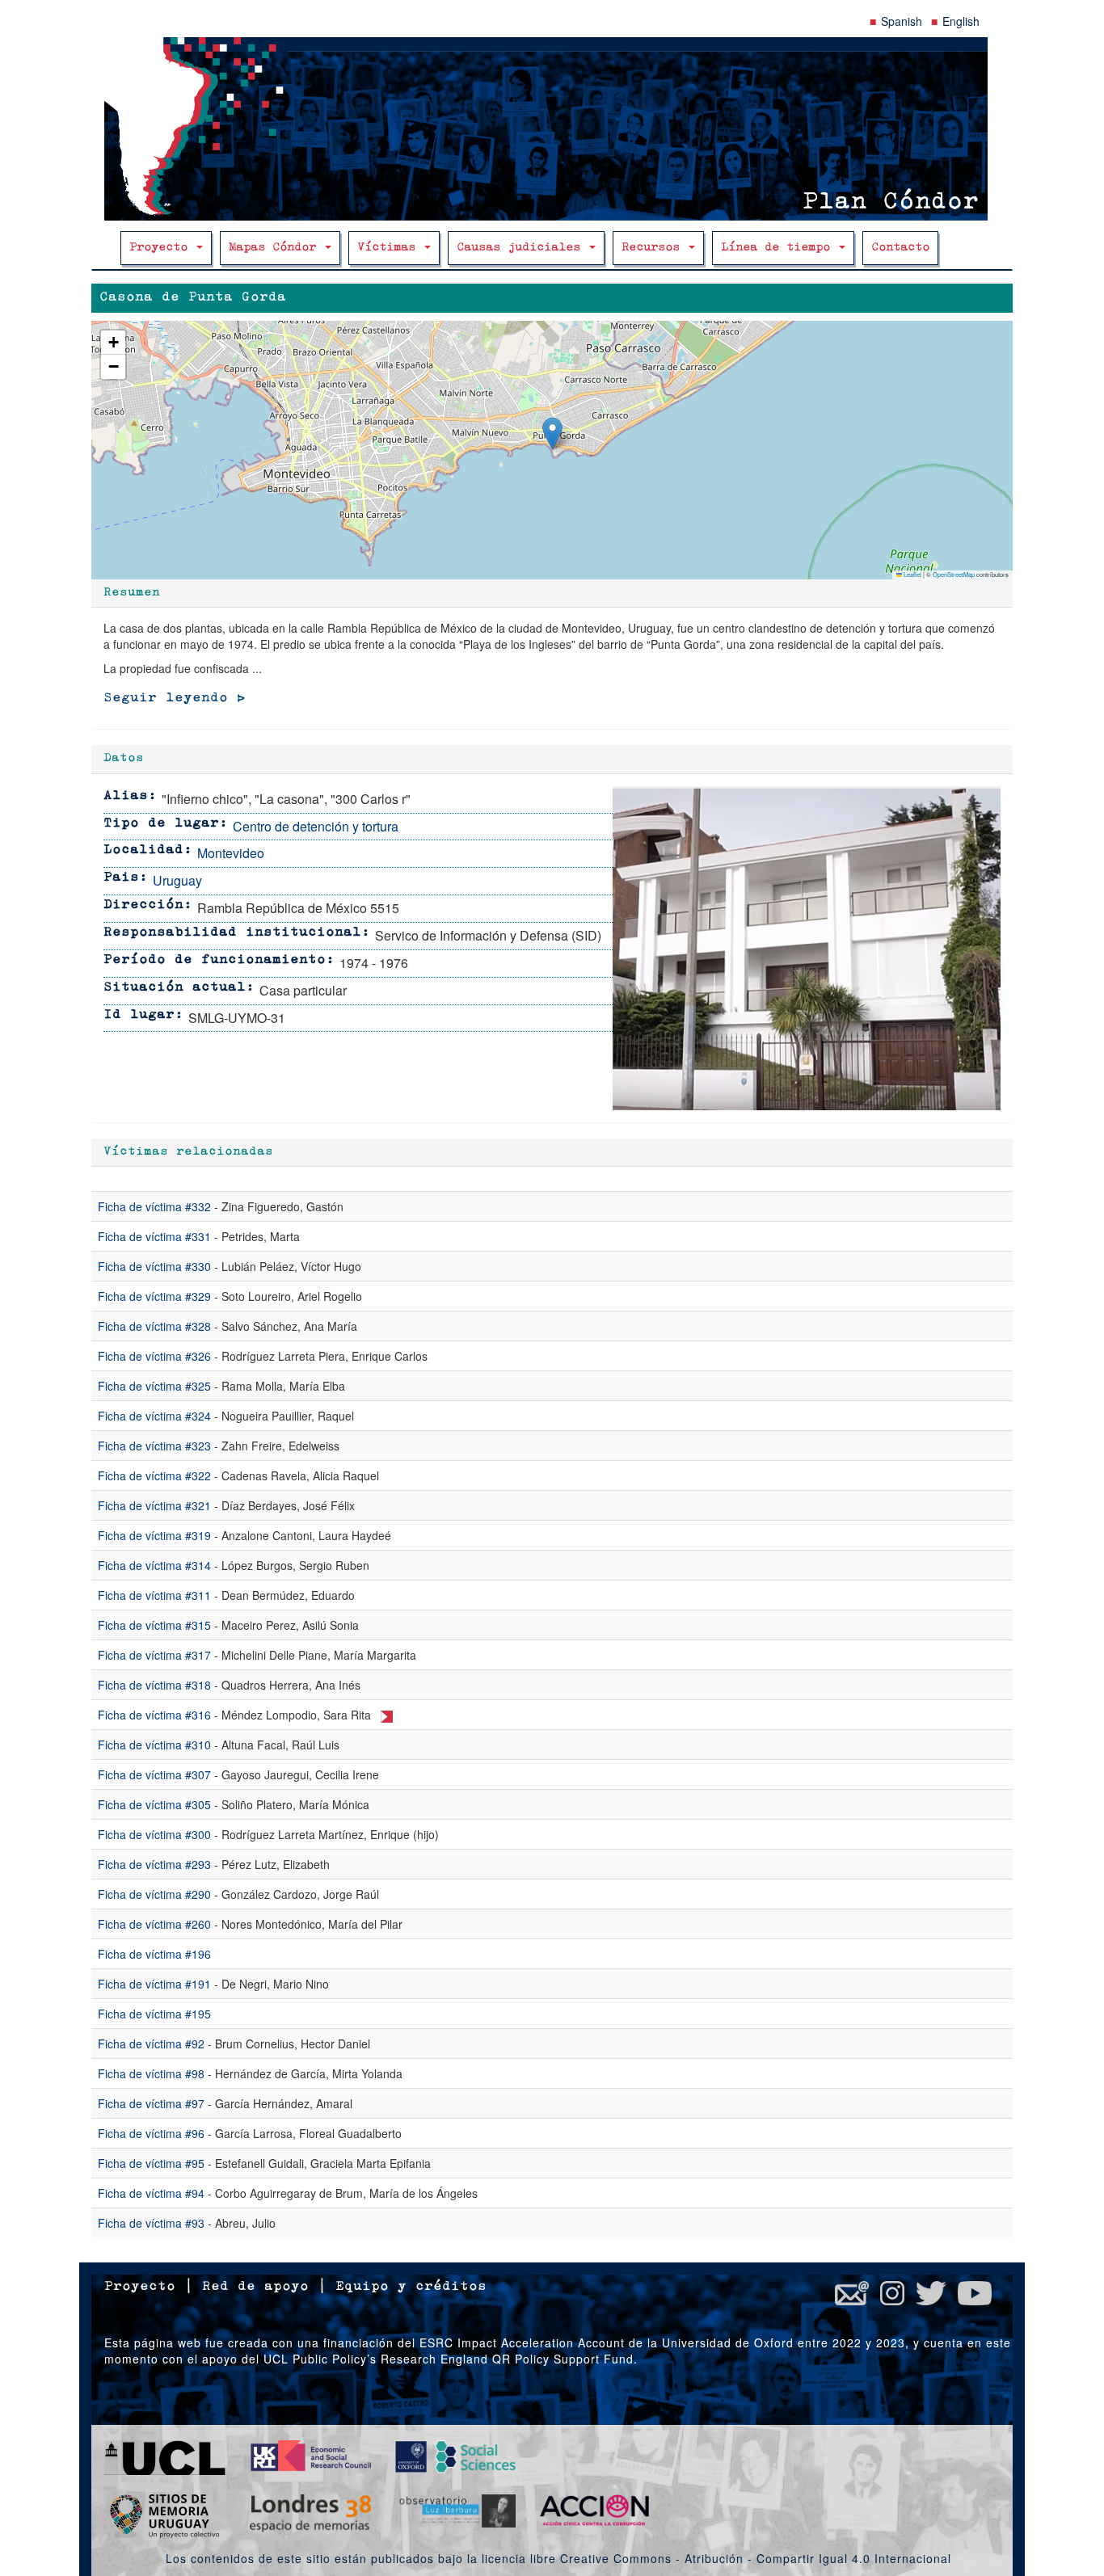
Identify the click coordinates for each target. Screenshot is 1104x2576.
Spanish (902, 21)
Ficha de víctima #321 (154, 1505)
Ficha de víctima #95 (151, 2163)
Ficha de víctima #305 (154, 1804)
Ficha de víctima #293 (154, 1864)
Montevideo (231, 853)
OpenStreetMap (954, 574)
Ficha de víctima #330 (154, 1266)
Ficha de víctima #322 (154, 1475)
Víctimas (390, 248)
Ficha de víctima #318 (154, 1685)
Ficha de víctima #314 (154, 1565)
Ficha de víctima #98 (151, 2073)
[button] (552, 434)
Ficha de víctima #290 (154, 1894)
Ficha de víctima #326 (154, 1356)
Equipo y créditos (411, 2287)
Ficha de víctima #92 (151, 2044)
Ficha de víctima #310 (154, 1745)
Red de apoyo (255, 2287)
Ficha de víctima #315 (154, 1625)
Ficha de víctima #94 (151, 2193)
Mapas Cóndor (276, 248)
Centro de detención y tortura (316, 826)
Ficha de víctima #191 (154, 1984)
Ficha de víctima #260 (154, 1924)
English (961, 21)
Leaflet (912, 574)
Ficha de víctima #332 (154, 1206)
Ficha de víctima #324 (154, 1416)
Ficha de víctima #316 (154, 1715)
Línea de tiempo (779, 248)
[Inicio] (552, 129)
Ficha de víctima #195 (154, 2014)
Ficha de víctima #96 (151, 2133)
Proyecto (162, 248)
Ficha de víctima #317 (154, 1655)
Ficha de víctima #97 (151, 2103)
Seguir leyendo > (175, 698)
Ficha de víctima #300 (154, 1834)
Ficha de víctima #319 (154, 1535)
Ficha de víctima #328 (154, 1326)
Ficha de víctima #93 (151, 2223)
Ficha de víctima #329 (154, 1296)
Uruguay (177, 880)
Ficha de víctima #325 (154, 1386)
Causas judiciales (522, 248)
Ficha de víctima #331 (154, 1236)
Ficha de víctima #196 (154, 1954)
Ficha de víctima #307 (154, 1774)
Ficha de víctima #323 (154, 1446)
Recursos (654, 248)
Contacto (900, 248)
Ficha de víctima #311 (154, 1595)
